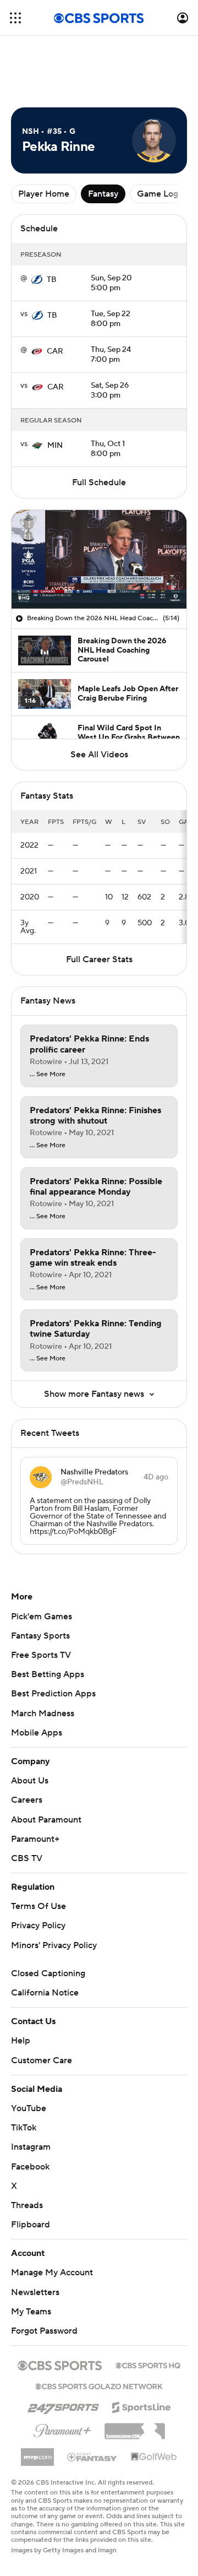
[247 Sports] (63, 2405)
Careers (27, 1800)
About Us (30, 1781)
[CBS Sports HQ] (148, 2365)
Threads (27, 2205)
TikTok (24, 2128)
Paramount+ (35, 1839)
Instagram (31, 2147)
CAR (55, 351)
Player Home (44, 194)
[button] (15, 18)
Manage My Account (52, 2273)
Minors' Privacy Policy (54, 1945)
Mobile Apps (37, 1733)
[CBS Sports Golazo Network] (99, 2385)
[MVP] (37, 2453)
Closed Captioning (48, 1973)
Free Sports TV (41, 1655)
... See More (48, 1075)
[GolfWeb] (154, 2457)
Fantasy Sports (40, 1636)
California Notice (45, 1993)
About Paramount (46, 1820)
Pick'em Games (42, 1617)
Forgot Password (44, 2331)
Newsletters (35, 2292)
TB (52, 280)
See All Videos (99, 755)
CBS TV (27, 1858)
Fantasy (103, 194)
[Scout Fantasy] (92, 2456)
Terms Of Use (38, 1906)
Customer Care (42, 2060)
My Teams (31, 2312)
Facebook (30, 2167)
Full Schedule (99, 482)
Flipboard (31, 2225)
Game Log (158, 194)
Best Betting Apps (48, 1674)
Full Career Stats (99, 959)
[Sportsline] (142, 2406)
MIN (55, 446)
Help (21, 2041)
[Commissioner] (135, 2427)
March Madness (43, 1713)
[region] (99, 559)
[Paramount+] (62, 2428)
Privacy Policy (38, 1926)
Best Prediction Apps (53, 1694)
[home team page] (37, 280)
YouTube (29, 2108)
